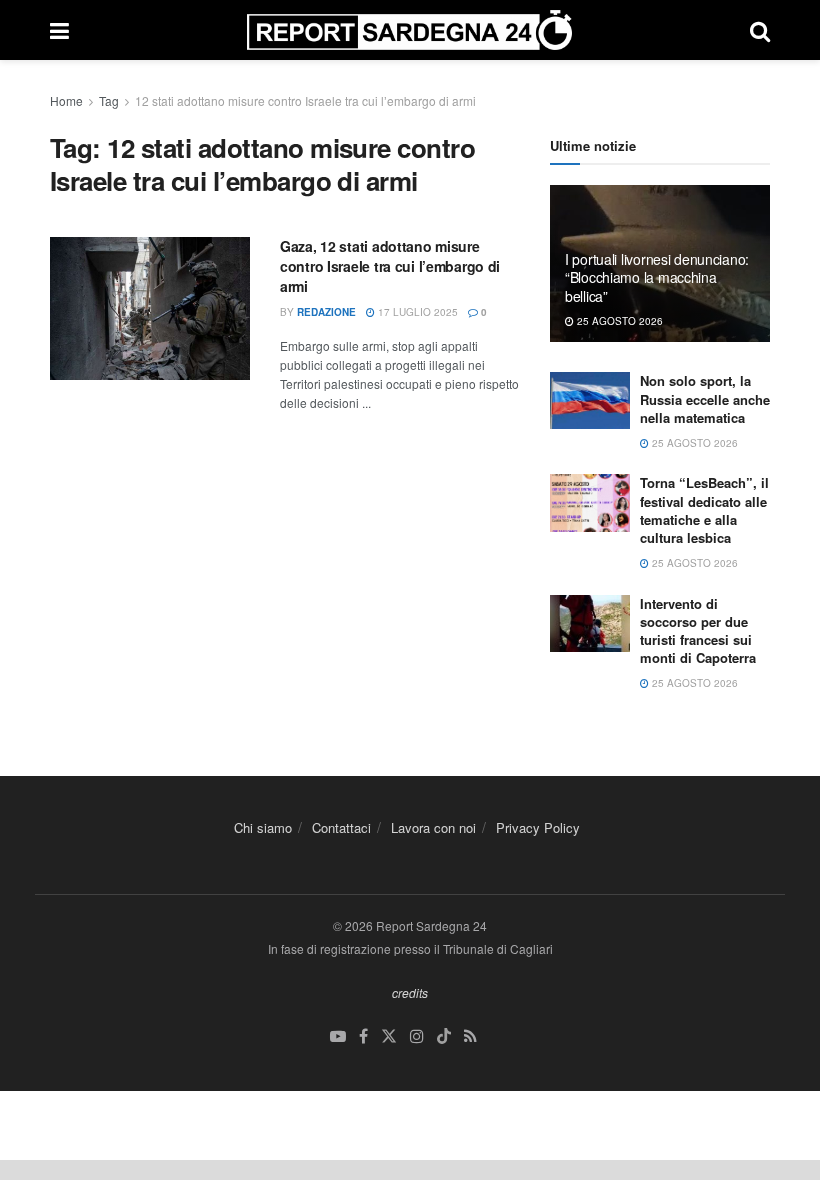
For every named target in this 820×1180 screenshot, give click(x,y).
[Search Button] (760, 30)
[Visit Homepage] (409, 30)
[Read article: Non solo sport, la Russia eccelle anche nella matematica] (590, 400)
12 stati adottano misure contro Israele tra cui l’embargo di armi (305, 100)
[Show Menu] (59, 30)
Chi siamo (263, 827)
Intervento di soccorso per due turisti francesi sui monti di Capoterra (698, 631)
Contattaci (341, 827)
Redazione (326, 312)
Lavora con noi (433, 827)
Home (66, 100)
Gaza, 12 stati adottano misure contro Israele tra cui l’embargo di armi (390, 265)
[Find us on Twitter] (389, 1036)
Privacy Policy (538, 827)
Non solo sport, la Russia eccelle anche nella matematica (705, 398)
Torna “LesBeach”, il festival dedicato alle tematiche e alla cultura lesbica (704, 510)
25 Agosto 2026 (618, 321)
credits (410, 992)
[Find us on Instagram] (417, 1036)
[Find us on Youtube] (338, 1036)
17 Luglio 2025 (416, 312)
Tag (109, 100)
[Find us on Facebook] (363, 1036)
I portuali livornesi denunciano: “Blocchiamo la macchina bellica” (657, 277)
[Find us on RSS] (470, 1036)
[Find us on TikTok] (444, 1037)
